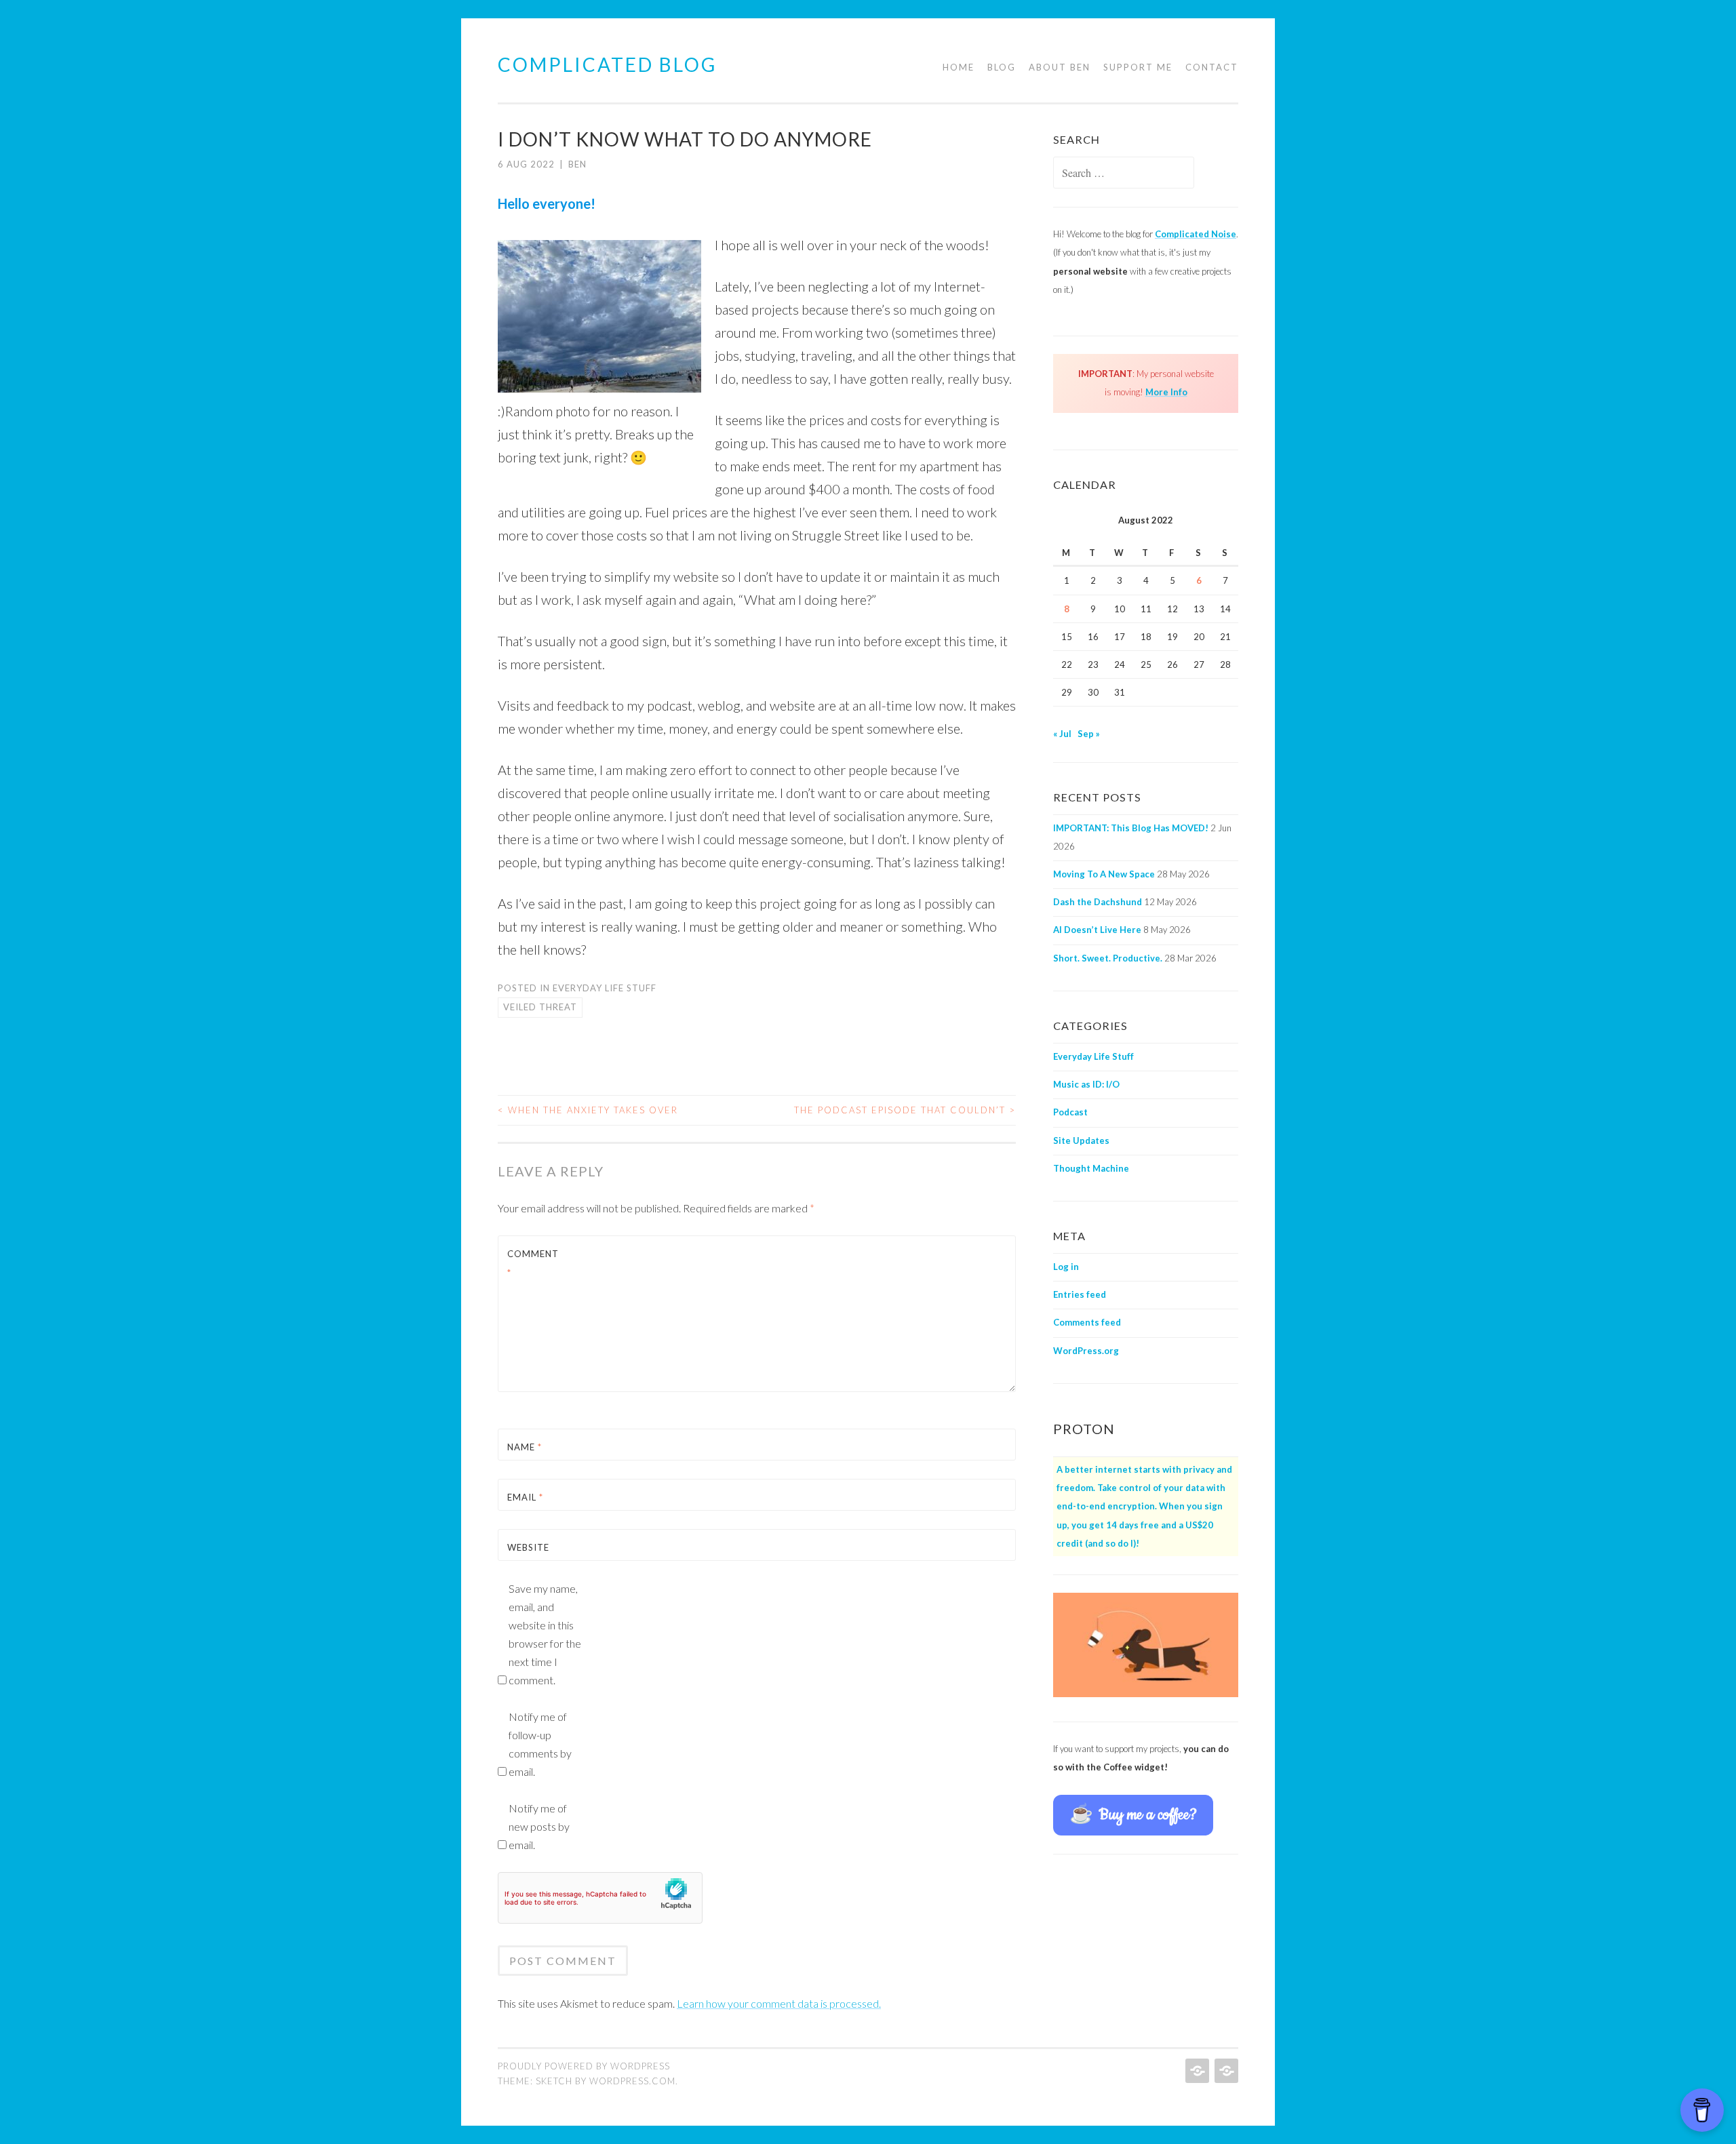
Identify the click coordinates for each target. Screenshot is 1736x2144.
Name (525, 1447)
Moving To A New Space (1104, 874)
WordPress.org (1086, 1351)
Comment (533, 1263)
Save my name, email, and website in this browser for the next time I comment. (545, 1634)
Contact (1212, 67)
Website (528, 1547)
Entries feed (1080, 1294)
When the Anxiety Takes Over (588, 1110)
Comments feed (1087, 1322)
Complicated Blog (607, 64)
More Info (1166, 392)
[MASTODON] (1196, 2071)
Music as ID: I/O (1086, 1084)
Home (959, 67)
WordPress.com (632, 2081)
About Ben (1060, 67)
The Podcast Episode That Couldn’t (905, 1110)
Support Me (1138, 67)
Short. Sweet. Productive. (1108, 958)
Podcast (1070, 1112)
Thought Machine (1091, 1168)
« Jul (1062, 734)
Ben (577, 164)
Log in (1066, 1267)
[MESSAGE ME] (1225, 2071)
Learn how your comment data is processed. (779, 2003)
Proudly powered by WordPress (584, 2066)
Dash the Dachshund (1098, 902)
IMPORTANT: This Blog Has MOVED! (1131, 828)
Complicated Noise (1196, 234)
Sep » (1089, 734)
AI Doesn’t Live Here (1097, 930)
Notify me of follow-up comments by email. (540, 1744)
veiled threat (540, 1007)
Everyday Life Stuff (605, 988)
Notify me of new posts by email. (539, 1826)
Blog (1002, 67)
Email (525, 1497)
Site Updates (1081, 1140)
